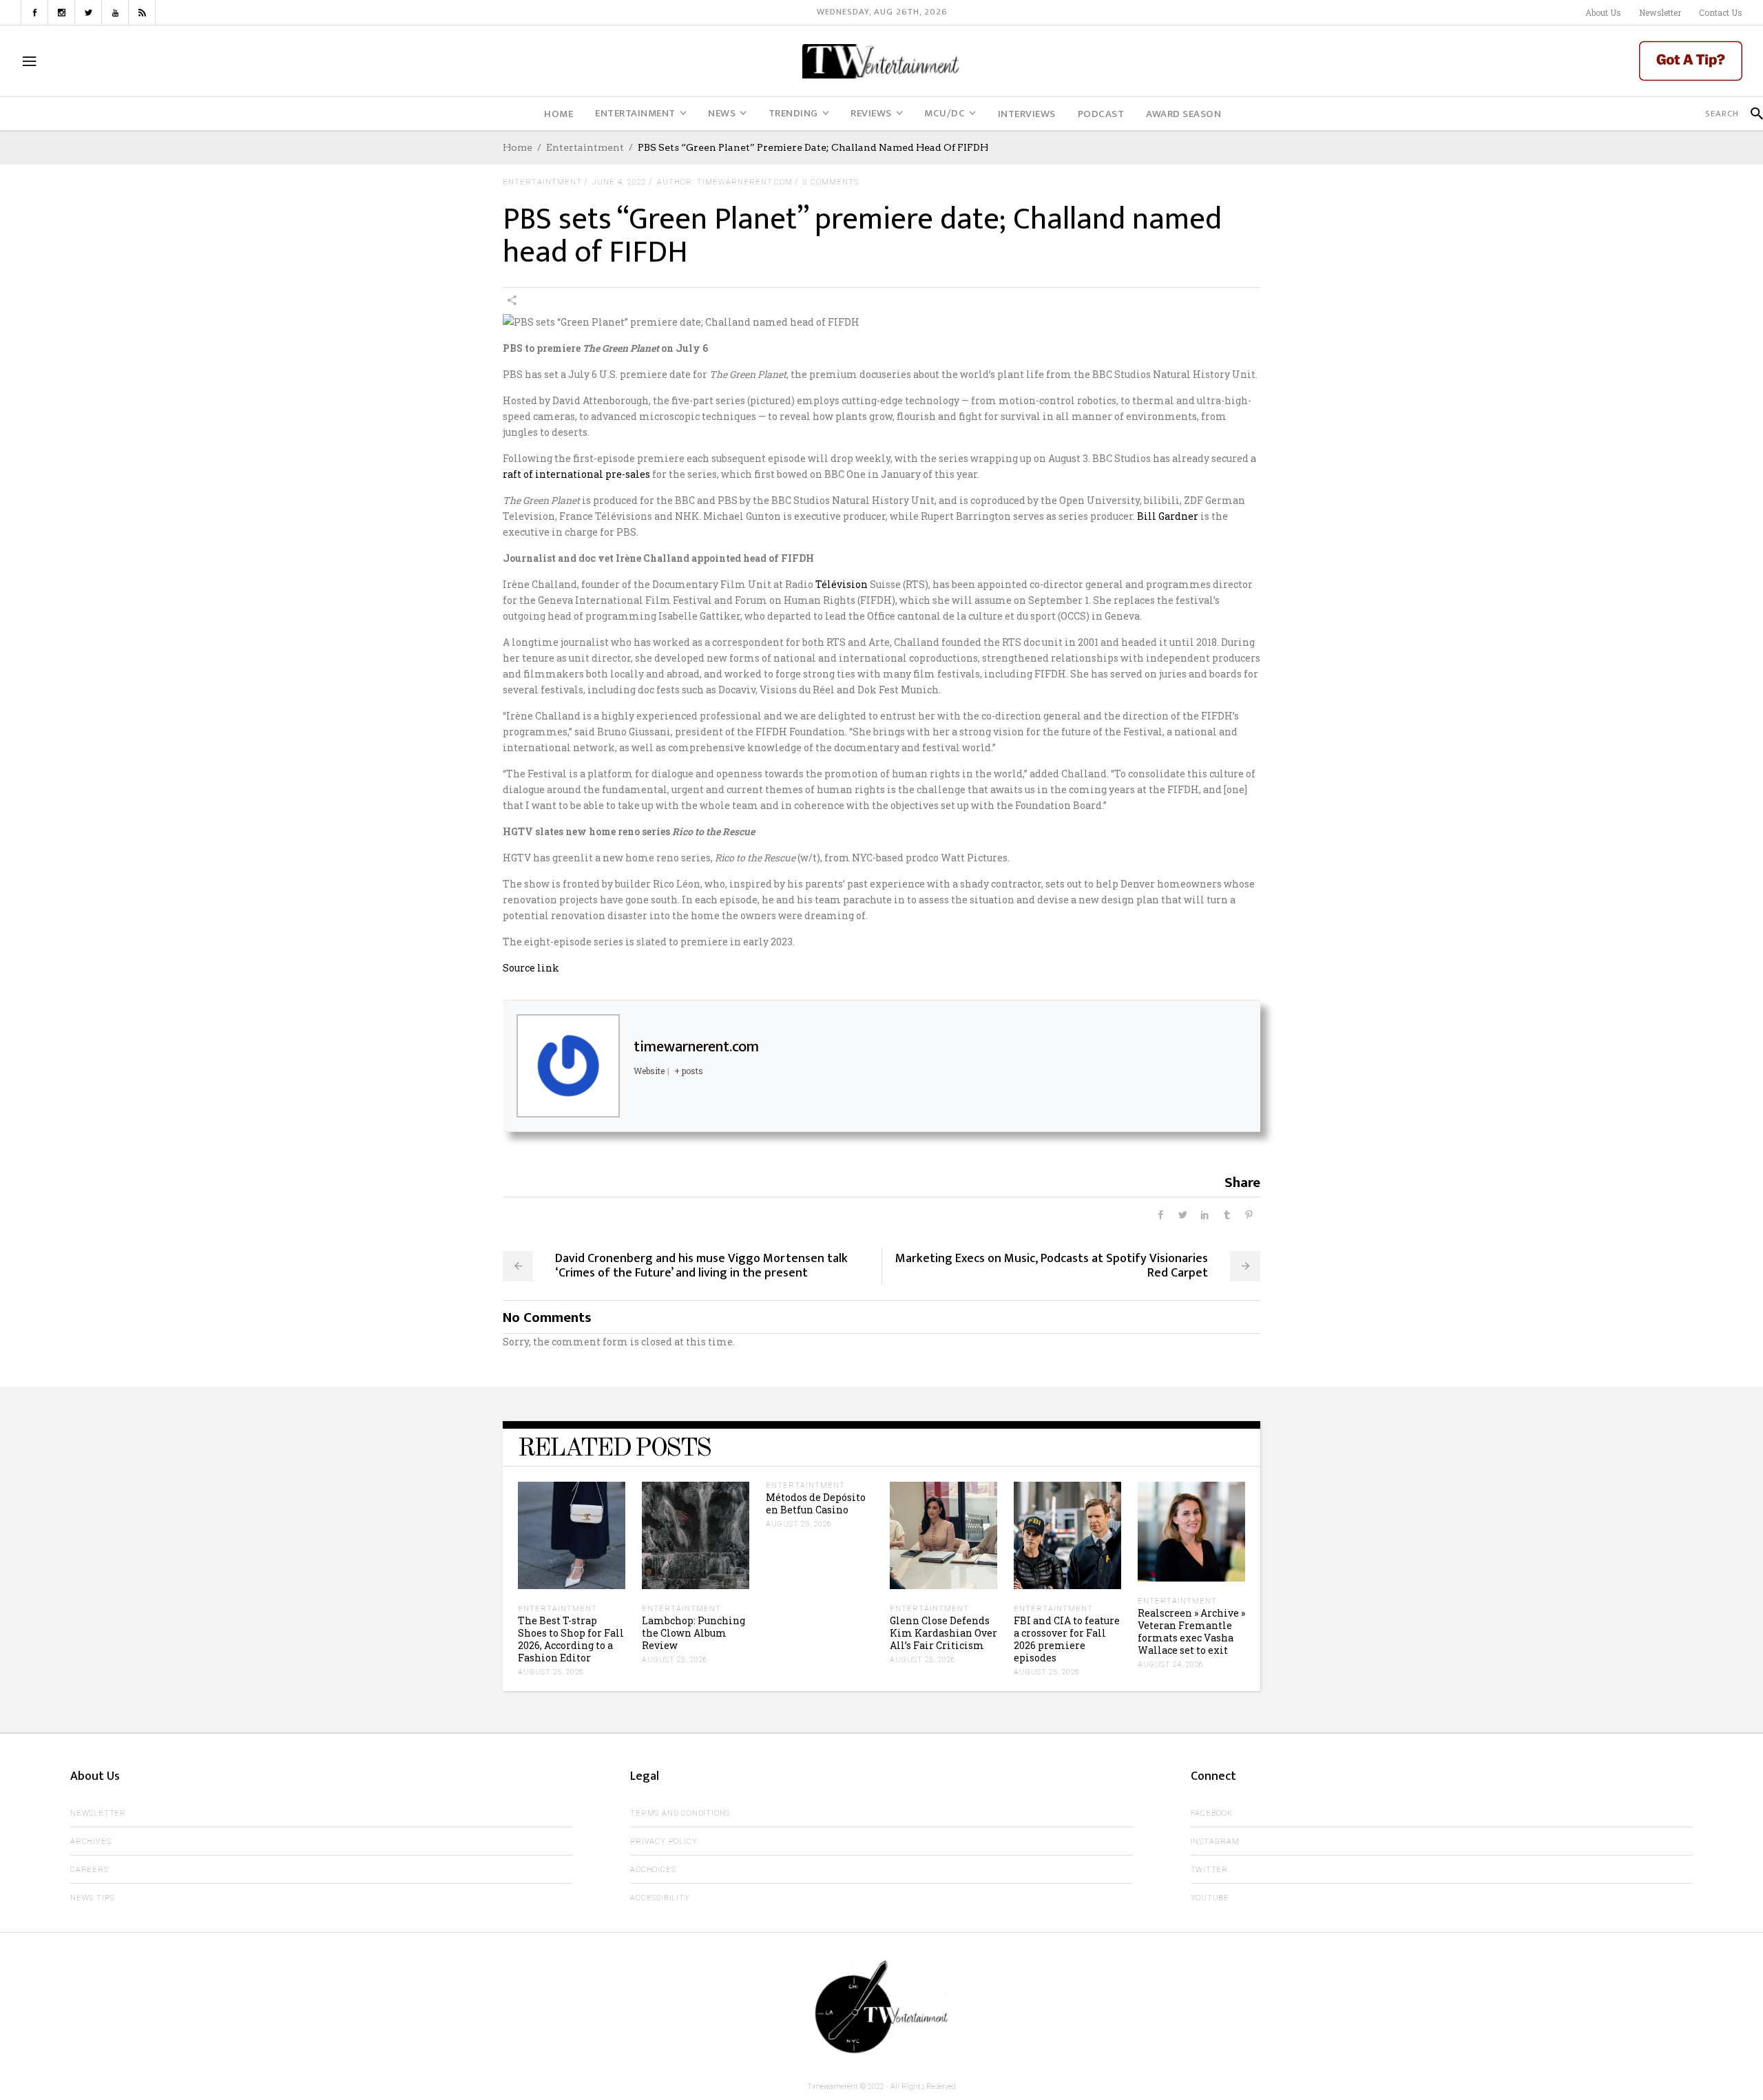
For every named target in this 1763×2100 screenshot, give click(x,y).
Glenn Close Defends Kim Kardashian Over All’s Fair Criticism (943, 1633)
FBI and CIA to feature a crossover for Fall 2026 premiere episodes (1067, 1639)
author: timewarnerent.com (725, 182)
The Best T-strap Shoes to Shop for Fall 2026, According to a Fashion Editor (571, 1639)
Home (518, 147)
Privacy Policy (664, 1841)
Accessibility (660, 1898)
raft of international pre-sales (576, 474)
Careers (90, 1870)
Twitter (1210, 1870)
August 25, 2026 (551, 1672)
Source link (531, 968)
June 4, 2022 (619, 182)
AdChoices (653, 1870)
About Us (1603, 12)
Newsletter (1660, 12)
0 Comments (831, 182)
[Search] (1751, 114)
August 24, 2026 (1171, 1665)
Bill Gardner (1168, 516)
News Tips (92, 1898)
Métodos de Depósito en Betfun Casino (816, 1503)
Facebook (1212, 1813)
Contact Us (1721, 12)
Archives (91, 1841)
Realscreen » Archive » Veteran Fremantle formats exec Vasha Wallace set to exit (1191, 1631)
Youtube (1210, 1898)
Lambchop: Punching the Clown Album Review (693, 1633)
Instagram (1215, 1841)
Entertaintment (585, 147)
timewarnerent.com (696, 1047)
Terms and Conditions (680, 1813)
